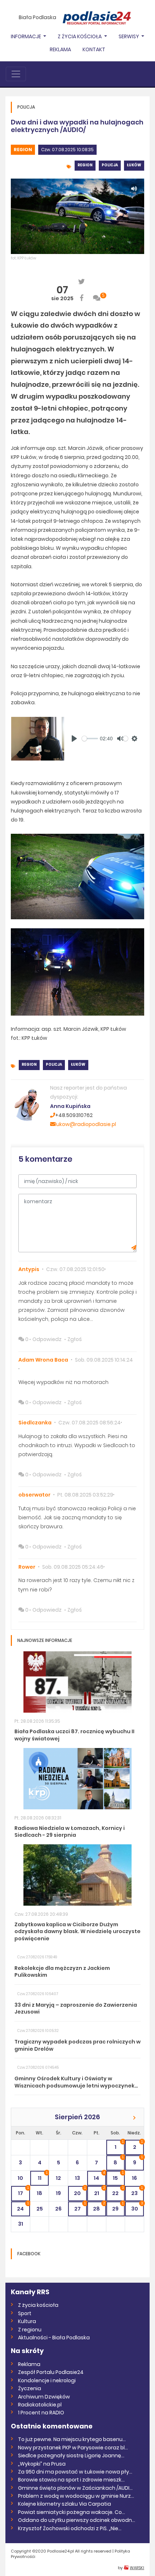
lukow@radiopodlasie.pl (86, 1124)
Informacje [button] (26, 36)
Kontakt (94, 49)
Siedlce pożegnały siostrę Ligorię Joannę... (71, 2455)
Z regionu (30, 2330)
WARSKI (137, 2568)
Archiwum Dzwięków (44, 2397)
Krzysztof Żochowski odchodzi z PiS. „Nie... (70, 2528)
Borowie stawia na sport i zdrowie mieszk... (71, 2480)
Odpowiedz (47, 1339)
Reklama (60, 49)
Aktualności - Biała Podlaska (54, 2338)
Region (23, 150)
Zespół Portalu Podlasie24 (51, 2372)
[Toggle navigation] (16, 74)
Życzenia (30, 2388)
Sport (25, 2313)
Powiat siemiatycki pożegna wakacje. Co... (72, 2512)
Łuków (134, 165)
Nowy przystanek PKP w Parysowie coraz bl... (73, 2448)
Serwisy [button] (129, 36)
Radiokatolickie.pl (40, 2405)
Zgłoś (75, 1339)
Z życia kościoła (38, 2305)
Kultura (27, 2321)
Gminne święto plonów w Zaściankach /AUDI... (75, 2488)
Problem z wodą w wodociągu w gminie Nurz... (76, 2496)
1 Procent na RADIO (41, 2413)
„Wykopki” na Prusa (42, 2464)
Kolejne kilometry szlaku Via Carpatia (65, 2504)
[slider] (90, 739)
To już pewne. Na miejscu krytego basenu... (72, 2439)
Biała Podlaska (37, 17)
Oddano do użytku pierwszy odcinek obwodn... (77, 2520)
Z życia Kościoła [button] (80, 36)
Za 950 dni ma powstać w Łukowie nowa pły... (75, 2472)
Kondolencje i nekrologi (47, 2380)
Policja (110, 165)
